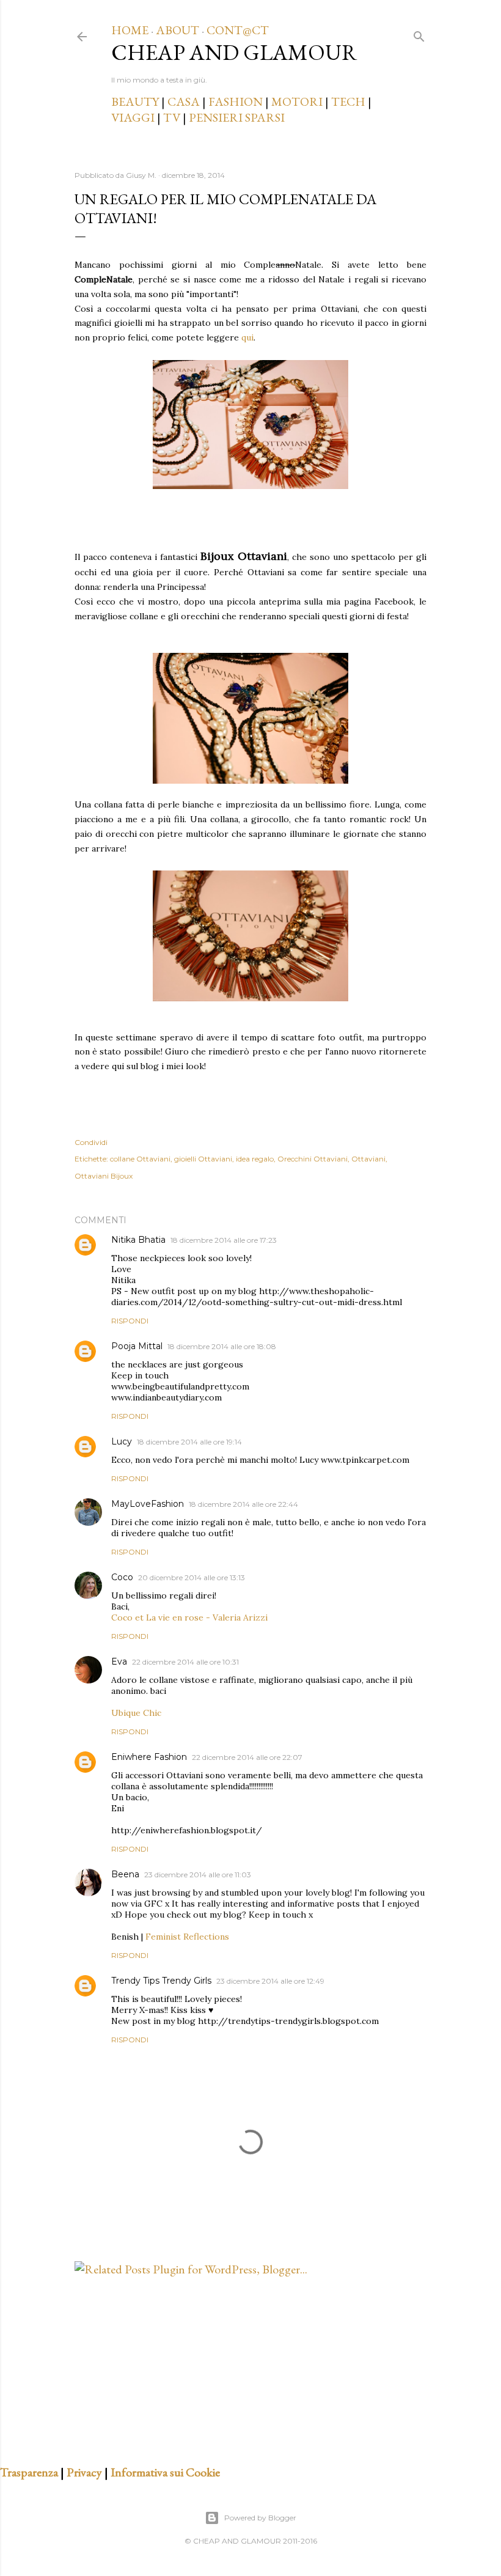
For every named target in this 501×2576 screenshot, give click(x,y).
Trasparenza (29, 2472)
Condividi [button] (91, 1142)
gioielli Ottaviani (203, 1159)
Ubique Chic (136, 1713)
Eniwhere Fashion (149, 1757)
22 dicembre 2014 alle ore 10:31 (185, 1662)
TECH (348, 101)
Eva (119, 1662)
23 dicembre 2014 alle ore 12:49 (270, 1981)
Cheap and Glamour (234, 52)
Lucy (122, 1441)
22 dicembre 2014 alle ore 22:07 (247, 1757)
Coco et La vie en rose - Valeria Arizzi (189, 1617)
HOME (130, 30)
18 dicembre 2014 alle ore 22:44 (243, 1504)
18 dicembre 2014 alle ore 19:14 (189, 1442)
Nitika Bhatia (138, 1240)
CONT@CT (238, 30)
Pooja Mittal (137, 1346)
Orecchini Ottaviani (313, 1159)
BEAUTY (135, 101)
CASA (184, 101)
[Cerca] (419, 34)
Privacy (84, 2472)
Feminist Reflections (187, 1937)
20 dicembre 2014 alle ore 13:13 (192, 1577)
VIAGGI (134, 117)
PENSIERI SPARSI (237, 117)
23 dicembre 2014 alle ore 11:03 (198, 1875)
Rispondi (130, 1321)
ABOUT (177, 30)
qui (246, 337)
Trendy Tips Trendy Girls (161, 1981)
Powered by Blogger (260, 2518)
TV (172, 117)
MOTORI (297, 101)
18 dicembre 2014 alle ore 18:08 (222, 1346)
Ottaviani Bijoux (104, 1176)
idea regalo (255, 1159)
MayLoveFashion (148, 1504)
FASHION (236, 101)
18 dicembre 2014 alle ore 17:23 (224, 1240)
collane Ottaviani (140, 1159)
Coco (122, 1577)
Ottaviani (368, 1159)
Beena (125, 1874)
